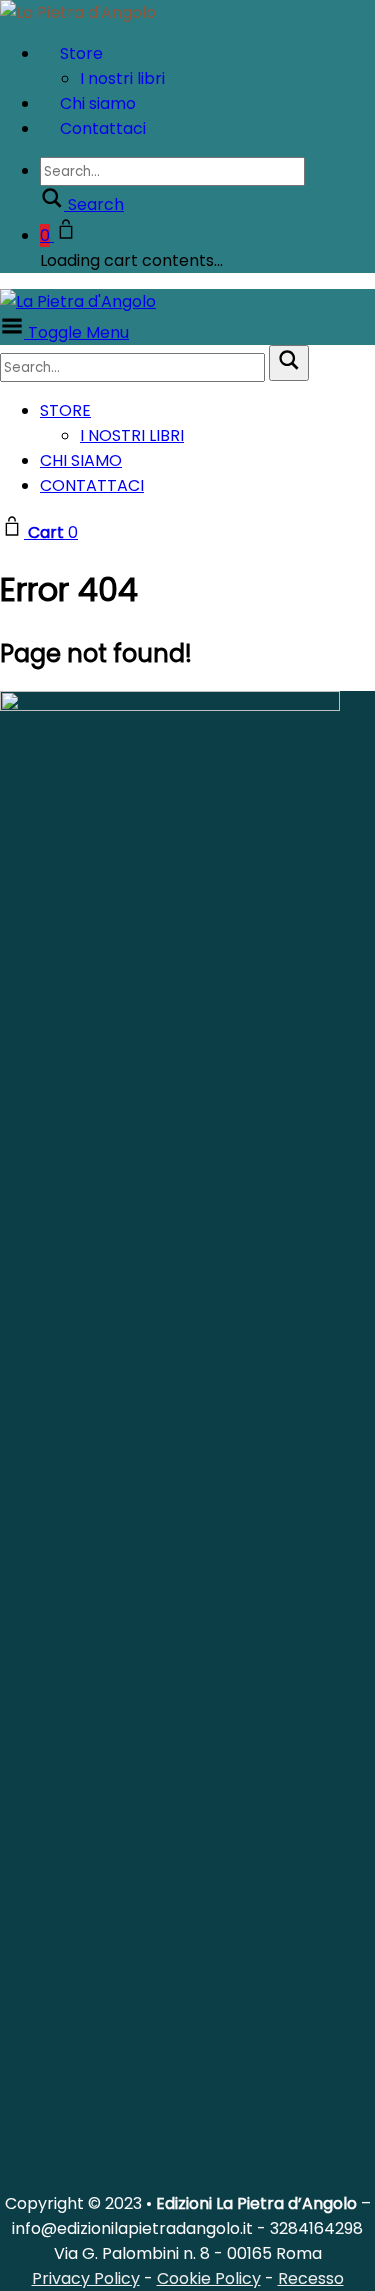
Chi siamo (81, 460)
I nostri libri (132, 435)
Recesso (311, 2278)
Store (81, 53)
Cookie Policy (209, 2278)
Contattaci (103, 128)
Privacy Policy (86, 2278)
